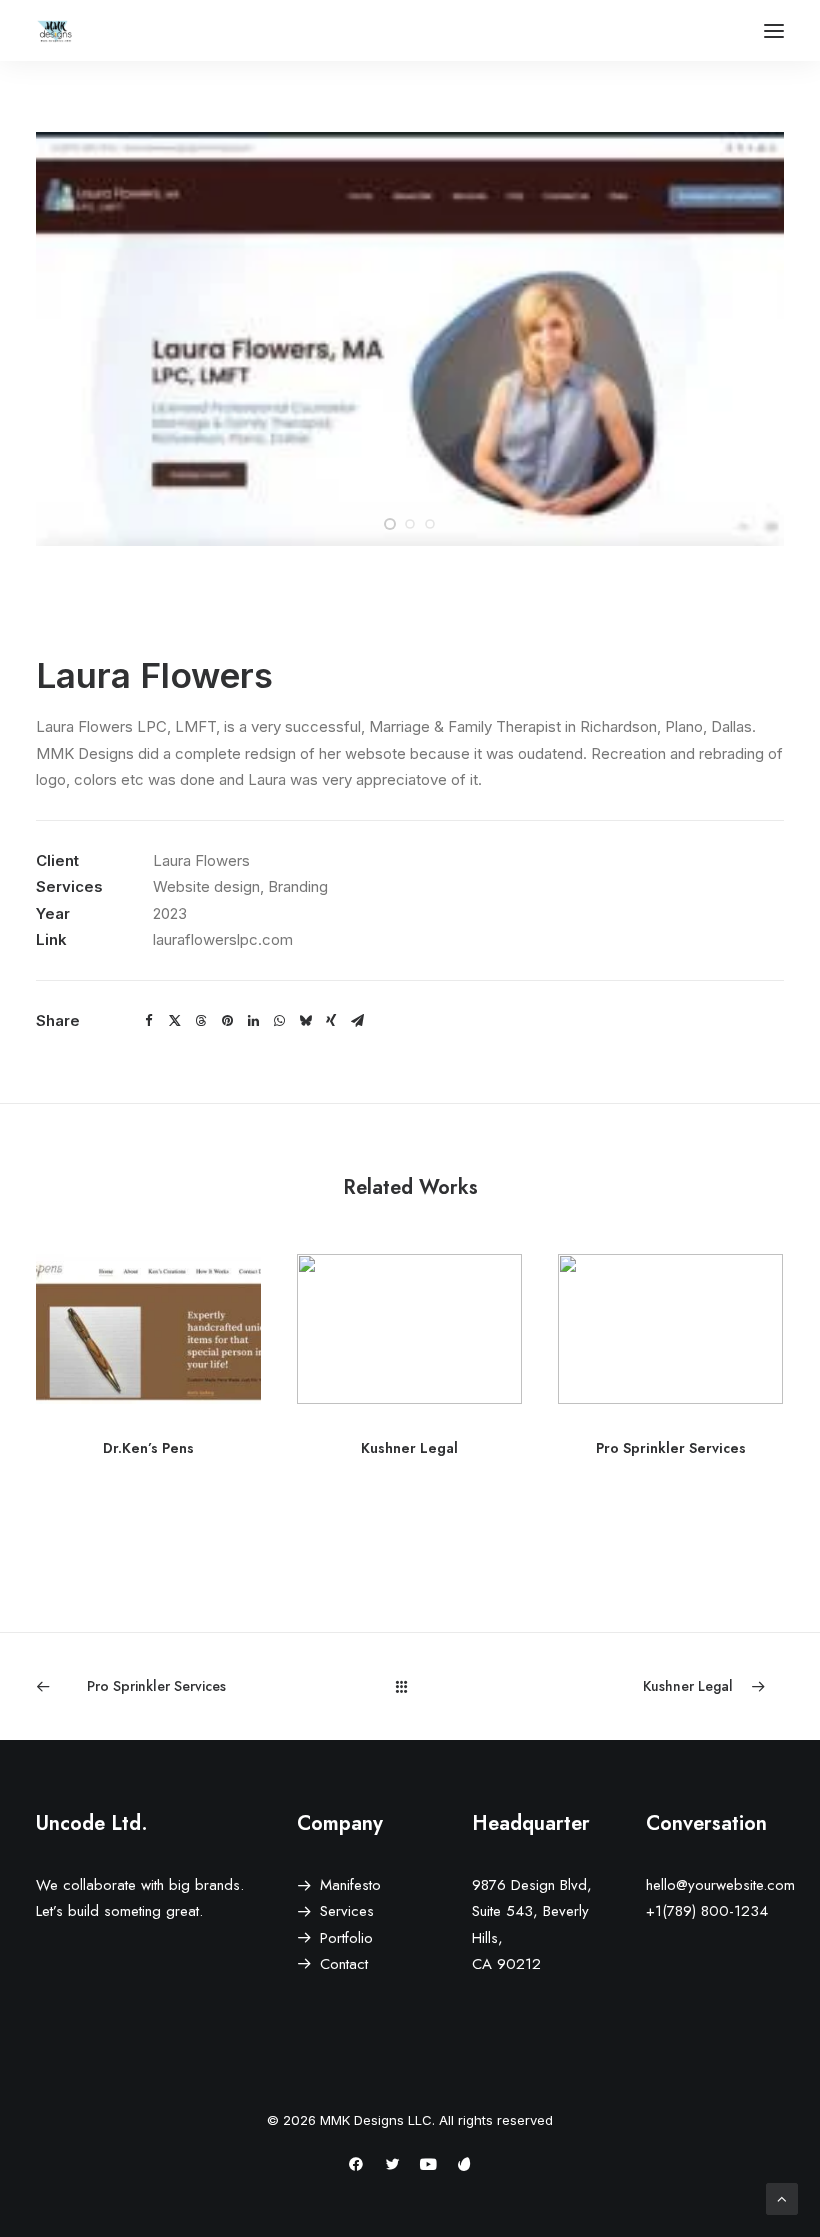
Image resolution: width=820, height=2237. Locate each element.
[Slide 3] (430, 524)
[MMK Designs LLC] (56, 30)
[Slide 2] (410, 524)
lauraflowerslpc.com (223, 939)
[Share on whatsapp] (279, 1021)
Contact (344, 1964)
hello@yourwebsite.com (720, 1885)
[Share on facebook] (149, 1021)
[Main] (410, 1686)
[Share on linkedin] (253, 1021)
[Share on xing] (331, 1021)
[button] (774, 30)
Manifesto (350, 1885)
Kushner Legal (409, 1448)
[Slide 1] (390, 524)
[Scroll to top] (782, 2197)
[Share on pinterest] (227, 1021)
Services (347, 1911)
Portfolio (346, 1938)
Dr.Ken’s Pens (148, 1448)
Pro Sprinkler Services (671, 1448)
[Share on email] (357, 1021)
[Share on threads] (201, 1021)
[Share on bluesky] (305, 1021)
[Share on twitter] (175, 1021)
